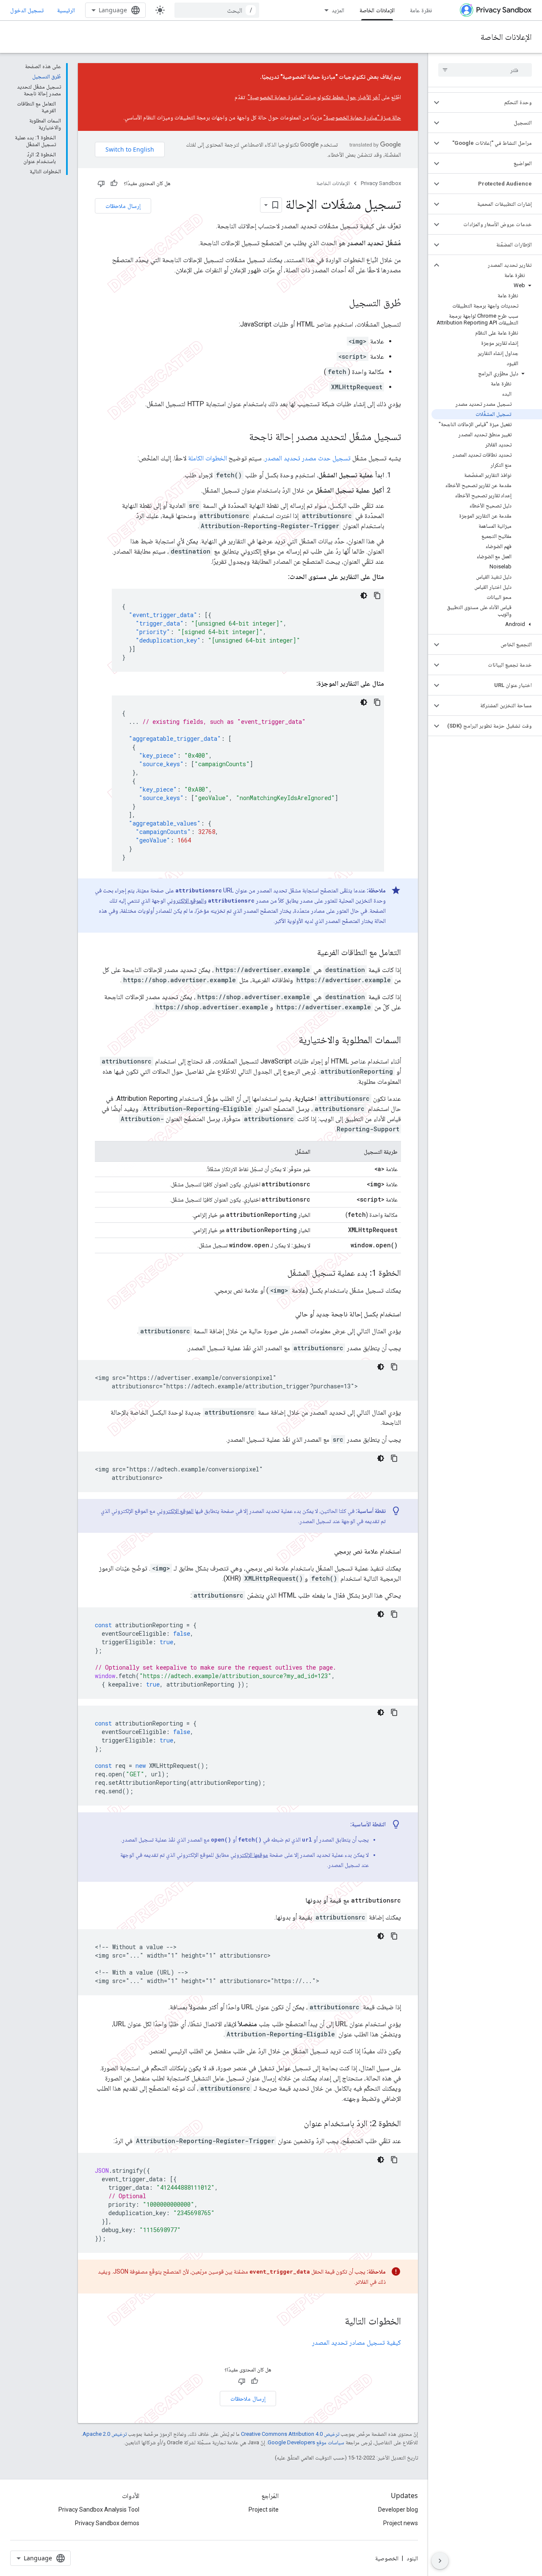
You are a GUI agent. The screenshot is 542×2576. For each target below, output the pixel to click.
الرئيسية (66, 10)
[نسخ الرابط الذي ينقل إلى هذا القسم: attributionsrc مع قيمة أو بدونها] (297, 1900)
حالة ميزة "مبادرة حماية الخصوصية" (362, 117)
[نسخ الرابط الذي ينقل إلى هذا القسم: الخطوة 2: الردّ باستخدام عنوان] (296, 2124)
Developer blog (398, 2510)
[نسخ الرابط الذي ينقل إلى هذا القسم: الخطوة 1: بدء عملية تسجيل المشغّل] (279, 1274)
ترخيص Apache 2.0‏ (105, 2434)
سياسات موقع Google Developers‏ (306, 2442)
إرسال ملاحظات (123, 206)
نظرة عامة (421, 10)
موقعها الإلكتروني (249, 1855)
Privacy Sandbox (381, 183)
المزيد (338, 10)
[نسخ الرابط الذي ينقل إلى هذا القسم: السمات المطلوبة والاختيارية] (290, 1041)
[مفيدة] (114, 183)
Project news (401, 2523)
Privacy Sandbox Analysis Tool (99, 2510)
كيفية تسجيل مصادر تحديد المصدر (357, 2342)
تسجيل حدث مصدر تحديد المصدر (308, 458)
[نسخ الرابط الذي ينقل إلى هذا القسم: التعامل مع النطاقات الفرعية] (309, 953)
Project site (264, 2510)
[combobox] (217, 10)
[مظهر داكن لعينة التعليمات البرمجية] (364, 596)
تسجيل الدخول (27, 10)
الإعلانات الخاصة (377, 10)
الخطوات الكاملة (207, 458)
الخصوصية (387, 2558)
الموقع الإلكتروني (185, 900)
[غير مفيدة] (101, 183)
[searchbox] (485, 70)
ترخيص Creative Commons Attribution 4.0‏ (290, 2434)
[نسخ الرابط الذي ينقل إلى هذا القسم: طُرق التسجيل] (340, 304)
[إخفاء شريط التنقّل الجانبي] (440, 2561)
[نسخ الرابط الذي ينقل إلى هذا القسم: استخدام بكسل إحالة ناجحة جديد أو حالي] (287, 1314)
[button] (492, 102)
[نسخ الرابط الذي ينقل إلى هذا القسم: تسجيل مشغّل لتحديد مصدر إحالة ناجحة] (241, 438)
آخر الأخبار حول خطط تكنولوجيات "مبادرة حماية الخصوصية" (314, 97)
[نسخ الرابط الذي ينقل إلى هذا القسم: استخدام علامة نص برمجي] (326, 1551)
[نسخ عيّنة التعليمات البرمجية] (377, 596)
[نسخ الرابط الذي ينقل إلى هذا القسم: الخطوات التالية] (336, 2322)
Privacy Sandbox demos (107, 2523)
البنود (412, 2558)
